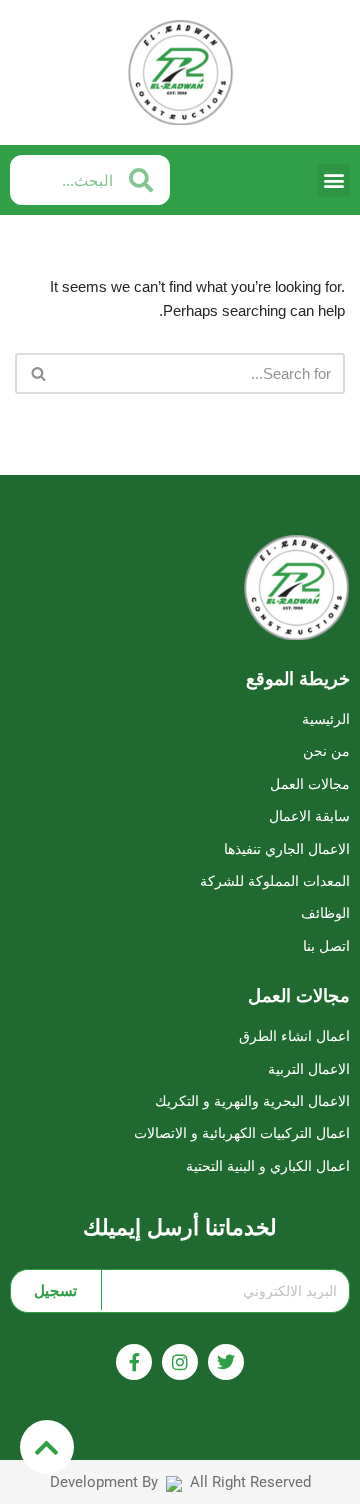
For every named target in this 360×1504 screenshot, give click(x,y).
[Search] (37, 373)
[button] (333, 180)
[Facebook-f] (134, 1362)
